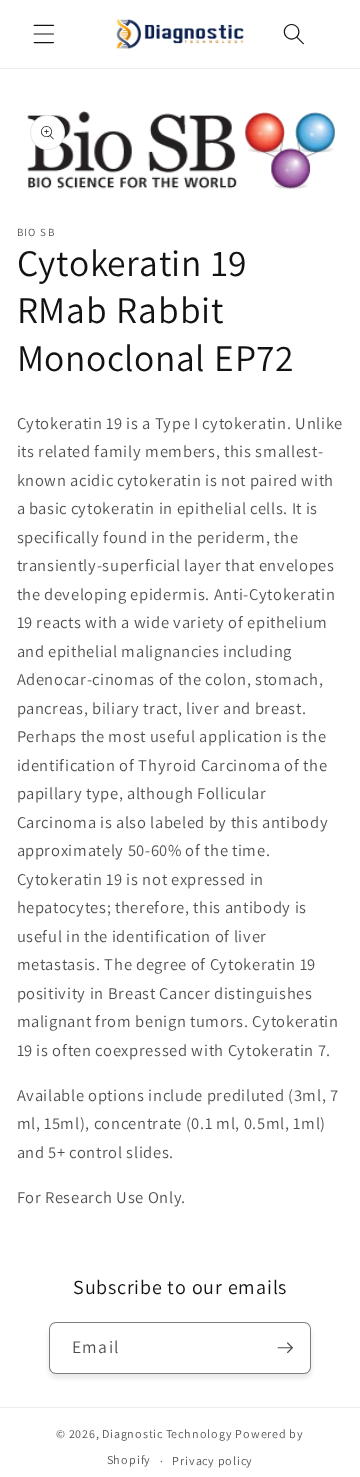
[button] (44, 34)
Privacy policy (212, 1460)
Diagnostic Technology (167, 1433)
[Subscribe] (285, 1348)
